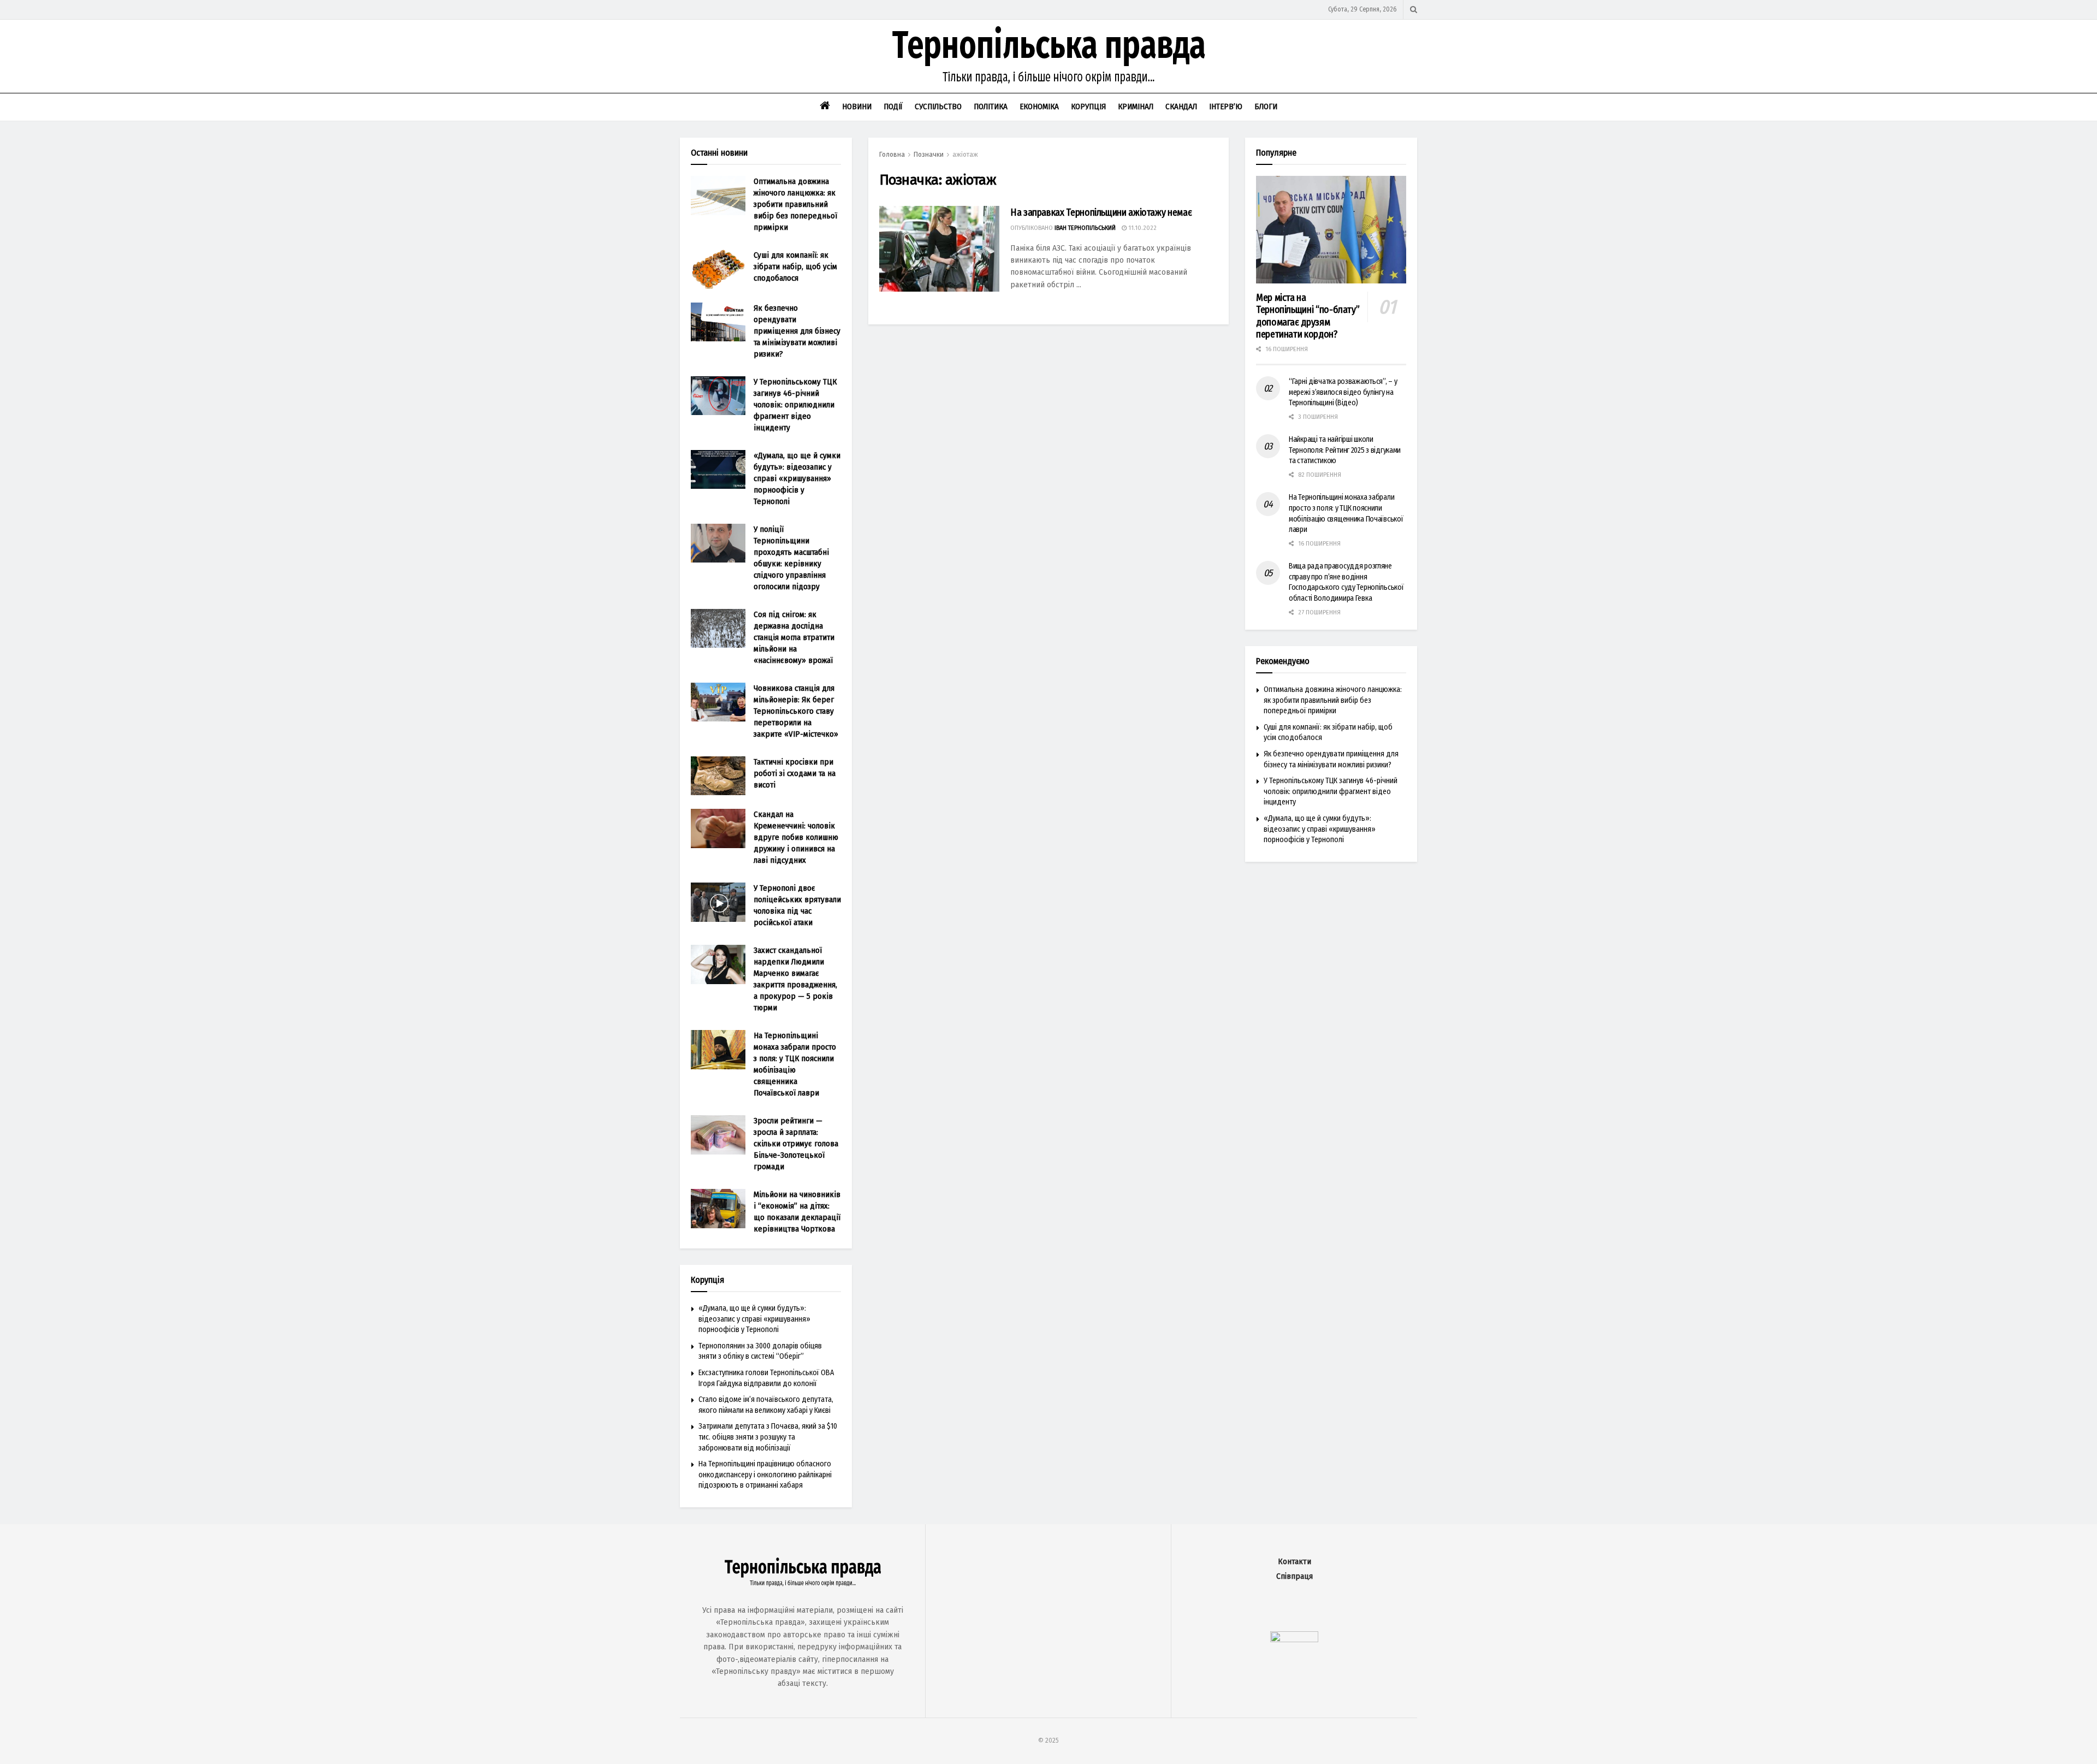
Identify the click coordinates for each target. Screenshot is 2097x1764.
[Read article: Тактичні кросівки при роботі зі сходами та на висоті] (718, 776)
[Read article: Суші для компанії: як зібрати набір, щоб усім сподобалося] (718, 269)
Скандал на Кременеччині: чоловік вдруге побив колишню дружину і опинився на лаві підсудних (796, 837)
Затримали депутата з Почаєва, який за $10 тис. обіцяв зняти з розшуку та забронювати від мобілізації (768, 1437)
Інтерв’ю (1226, 106)
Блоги (1266, 106)
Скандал (1181, 106)
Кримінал (1136, 106)
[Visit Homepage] (1048, 56)
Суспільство (938, 106)
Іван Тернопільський (1085, 228)
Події (893, 106)
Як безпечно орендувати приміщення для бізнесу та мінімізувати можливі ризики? (797, 331)
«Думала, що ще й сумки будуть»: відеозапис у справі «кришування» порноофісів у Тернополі (797, 478)
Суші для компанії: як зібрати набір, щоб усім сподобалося (795, 267)
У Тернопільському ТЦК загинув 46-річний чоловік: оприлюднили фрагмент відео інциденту (795, 405)
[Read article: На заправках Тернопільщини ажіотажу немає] (939, 249)
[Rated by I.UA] (1294, 1640)
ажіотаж (965, 155)
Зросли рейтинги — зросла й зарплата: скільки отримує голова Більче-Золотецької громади (796, 1144)
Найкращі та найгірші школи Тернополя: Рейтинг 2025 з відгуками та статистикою (1345, 450)
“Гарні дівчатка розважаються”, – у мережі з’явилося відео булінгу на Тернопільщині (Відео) (1343, 392)
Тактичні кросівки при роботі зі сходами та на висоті (795, 773)
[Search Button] (1414, 10)
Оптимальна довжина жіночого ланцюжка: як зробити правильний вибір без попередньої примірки (795, 204)
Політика (991, 106)
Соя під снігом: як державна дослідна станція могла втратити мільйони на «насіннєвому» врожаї (794, 637)
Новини (857, 106)
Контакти (1295, 1562)
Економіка (1039, 106)
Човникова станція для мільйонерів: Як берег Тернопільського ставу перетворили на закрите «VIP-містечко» (796, 711)
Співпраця (1295, 1576)
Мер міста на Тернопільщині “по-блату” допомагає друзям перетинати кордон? (1308, 316)
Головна (892, 155)
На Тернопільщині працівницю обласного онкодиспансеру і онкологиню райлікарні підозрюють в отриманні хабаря (765, 1475)
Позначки (929, 155)
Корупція (1088, 106)
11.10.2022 (1142, 228)
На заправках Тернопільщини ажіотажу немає (1101, 212)
